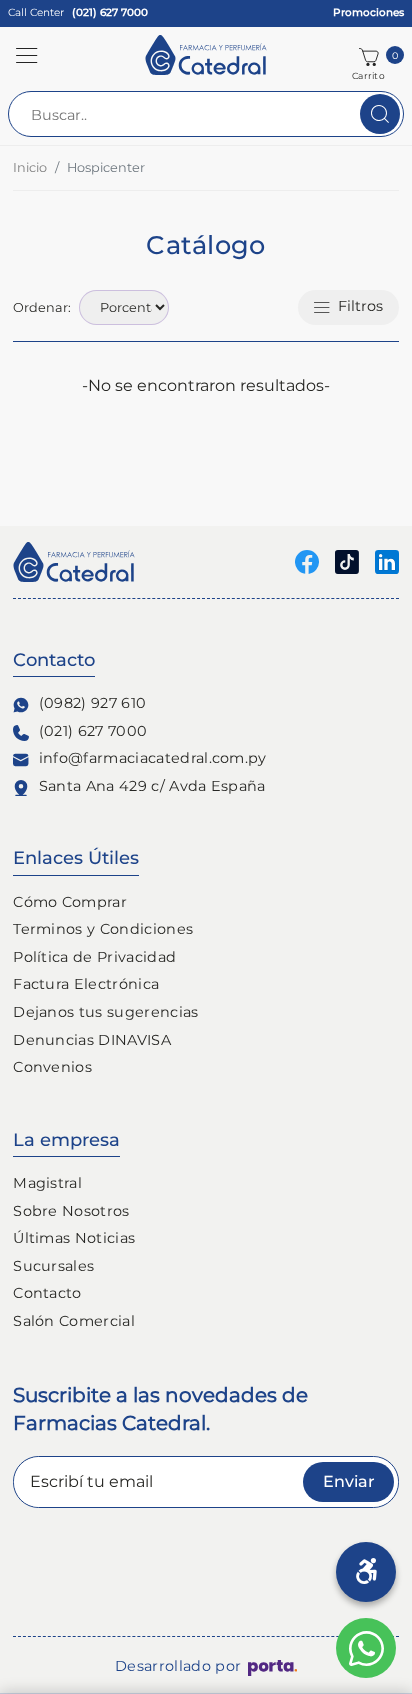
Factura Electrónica (86, 984)
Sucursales (53, 1266)
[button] (27, 55)
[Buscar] (380, 114)
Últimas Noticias (74, 1238)
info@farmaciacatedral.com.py (153, 758)
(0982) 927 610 (92, 703)
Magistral (47, 1183)
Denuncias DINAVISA (92, 1040)
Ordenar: (42, 307)
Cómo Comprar (70, 902)
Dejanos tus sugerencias (105, 1012)
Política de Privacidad (94, 957)
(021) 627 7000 (93, 731)
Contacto (47, 1293)
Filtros (360, 306)
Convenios (52, 1067)
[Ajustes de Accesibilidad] (366, 1572)
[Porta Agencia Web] (272, 1667)
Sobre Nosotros (71, 1211)
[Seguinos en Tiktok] (347, 560)
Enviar (349, 1481)
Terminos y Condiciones (103, 929)
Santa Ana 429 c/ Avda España (152, 786)
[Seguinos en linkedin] (387, 560)
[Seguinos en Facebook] (307, 560)
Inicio (30, 167)
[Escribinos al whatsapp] (366, 1648)
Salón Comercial (74, 1321)
